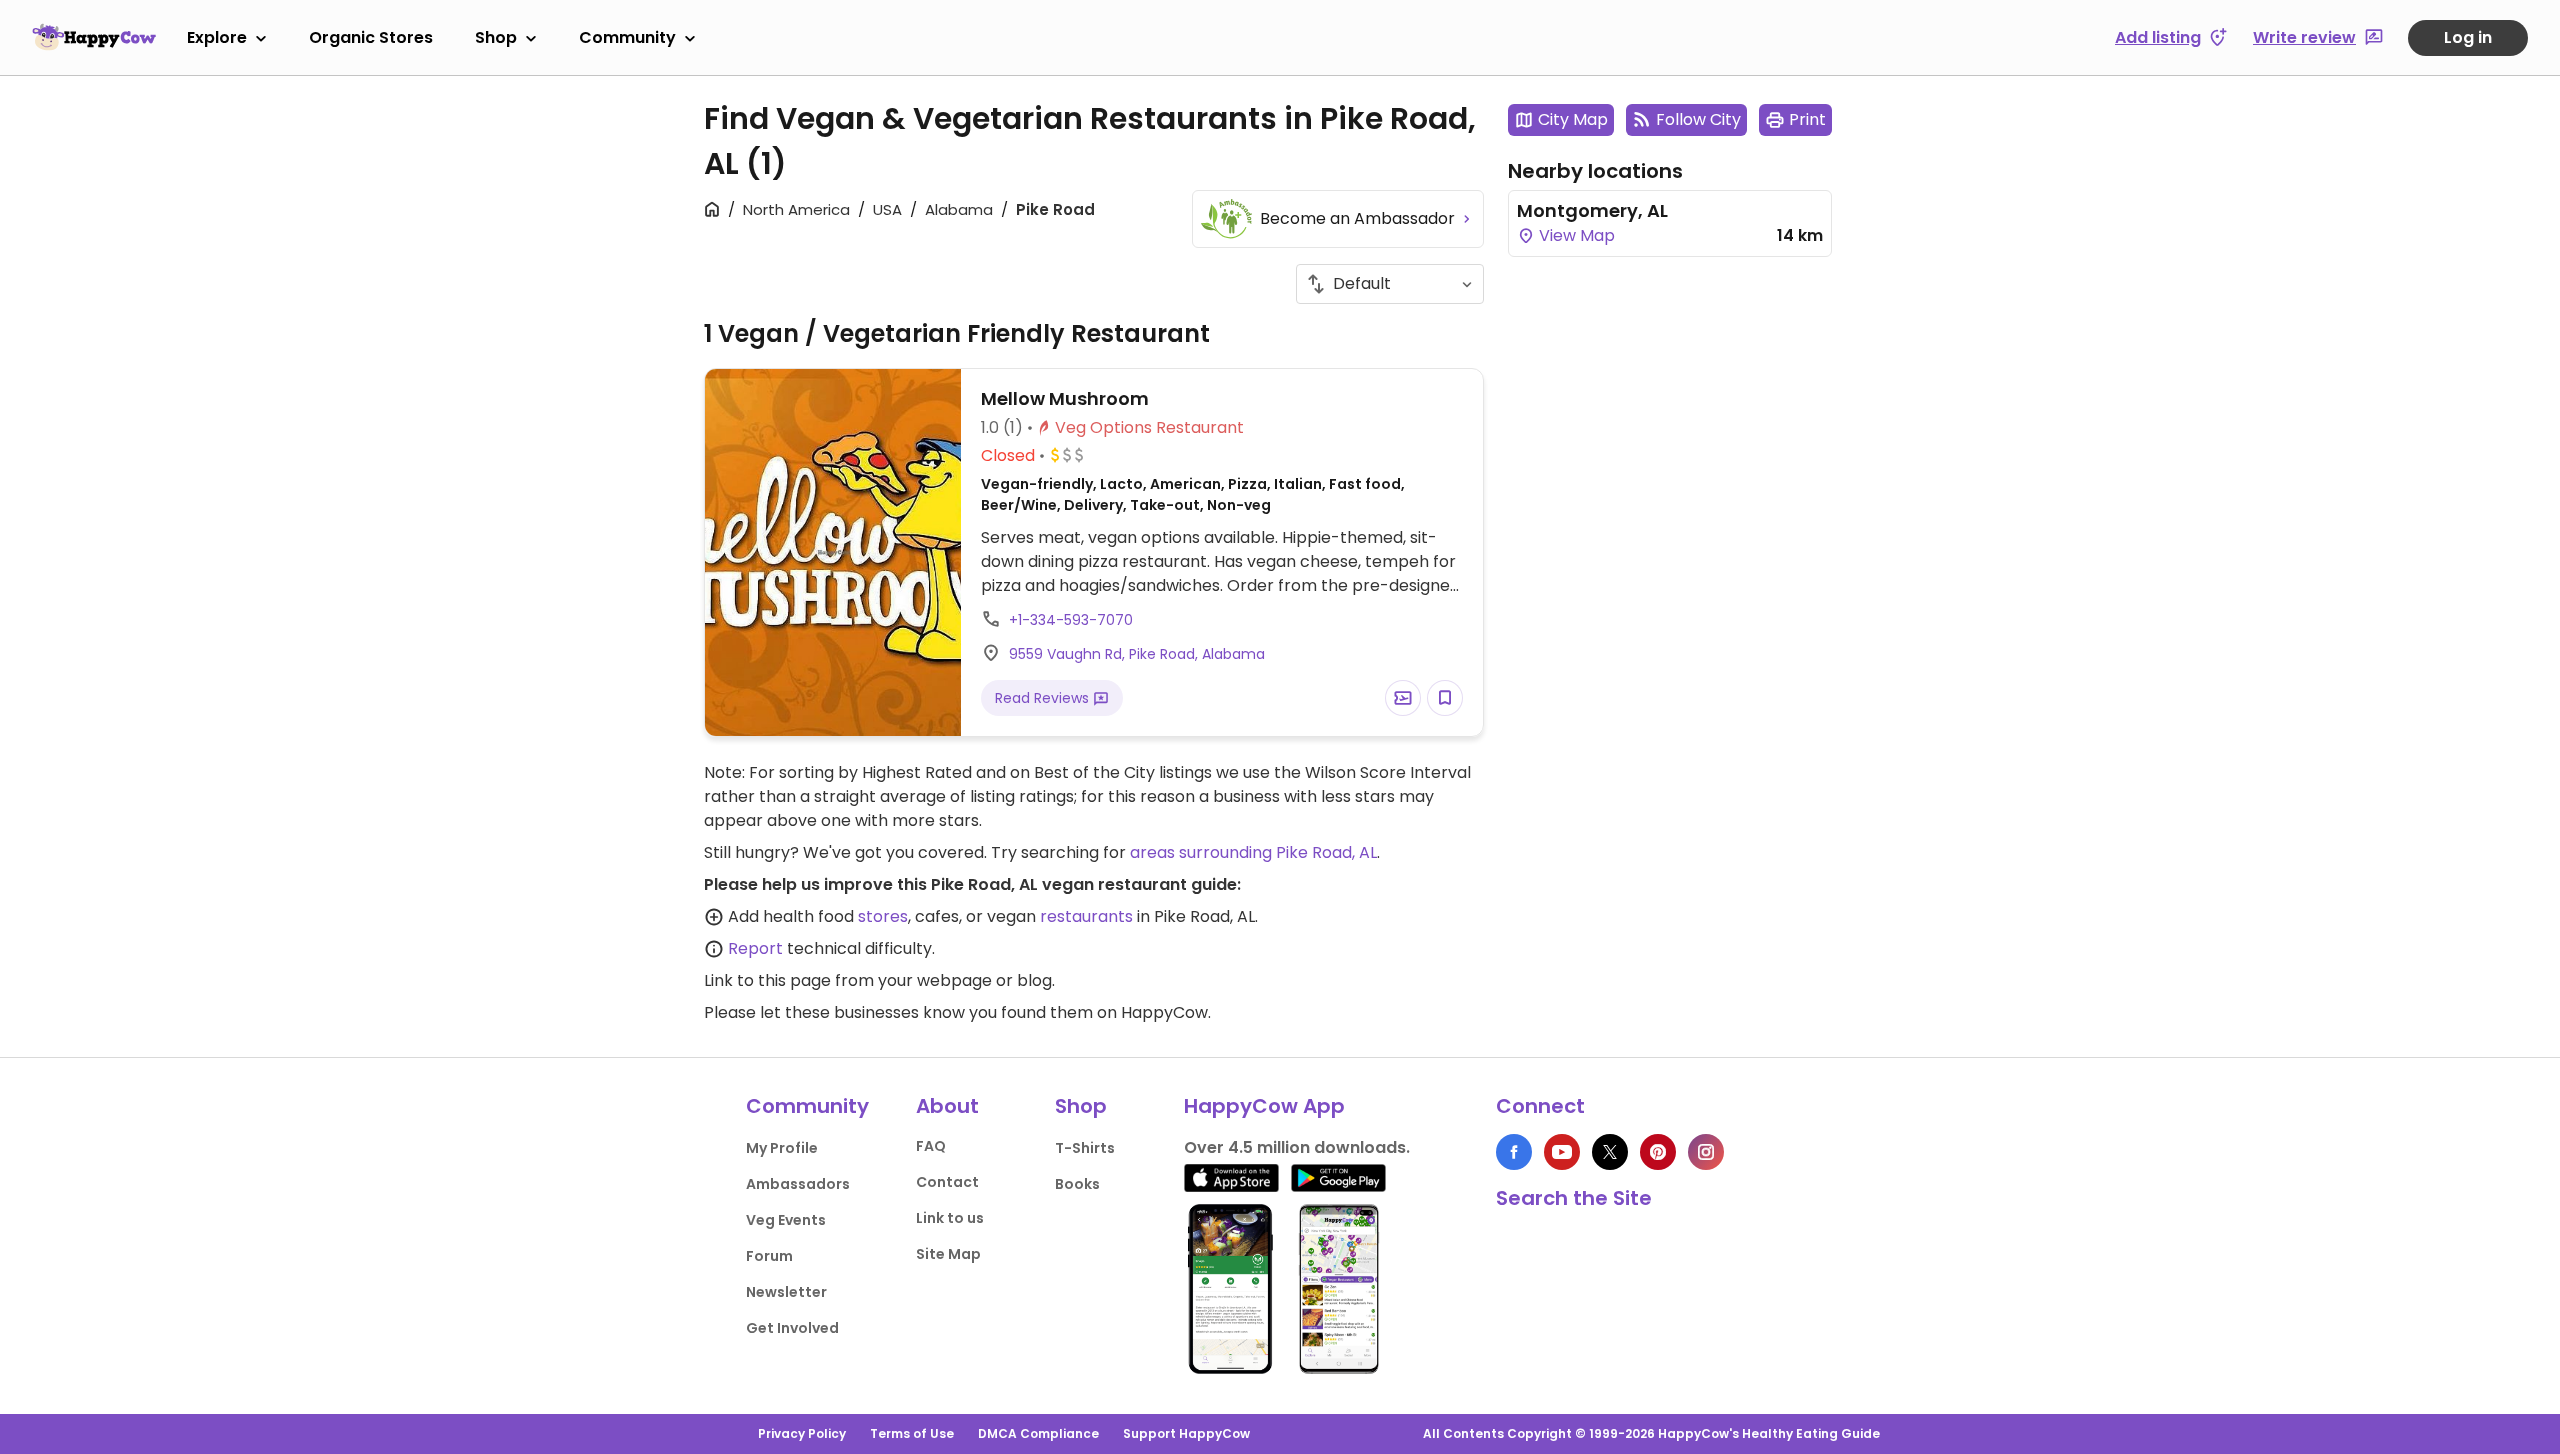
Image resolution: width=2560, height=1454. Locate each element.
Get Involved (792, 1328)
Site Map (948, 1254)
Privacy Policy (802, 1433)
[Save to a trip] (1403, 698)
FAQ (931, 1146)
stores (883, 916)
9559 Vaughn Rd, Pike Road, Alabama (1137, 654)
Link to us (950, 1218)
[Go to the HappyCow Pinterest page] (1658, 1152)
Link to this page (767, 980)
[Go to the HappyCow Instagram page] (1706, 1152)
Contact (947, 1182)
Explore (217, 37)
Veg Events (786, 1220)
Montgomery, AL (1592, 210)
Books (1077, 1184)
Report (755, 948)
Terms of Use (912, 1433)
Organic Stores (371, 37)
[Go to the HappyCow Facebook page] (1514, 1152)
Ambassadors (798, 1184)
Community (627, 37)
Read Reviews (1044, 698)
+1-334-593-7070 (1071, 620)
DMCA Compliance (1038, 1433)
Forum (769, 1256)
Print (1807, 119)
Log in (2468, 37)
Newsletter (786, 1292)
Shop (496, 37)
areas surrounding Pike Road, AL (1253, 852)
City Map (1573, 119)
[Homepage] (94, 37)
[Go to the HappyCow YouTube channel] (1562, 1152)
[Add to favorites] (1445, 698)
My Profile (782, 1148)
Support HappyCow (1186, 1433)
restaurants (1086, 916)
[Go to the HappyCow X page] (1610, 1152)
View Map (1575, 235)
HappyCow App (1264, 1106)
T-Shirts (1085, 1148)
